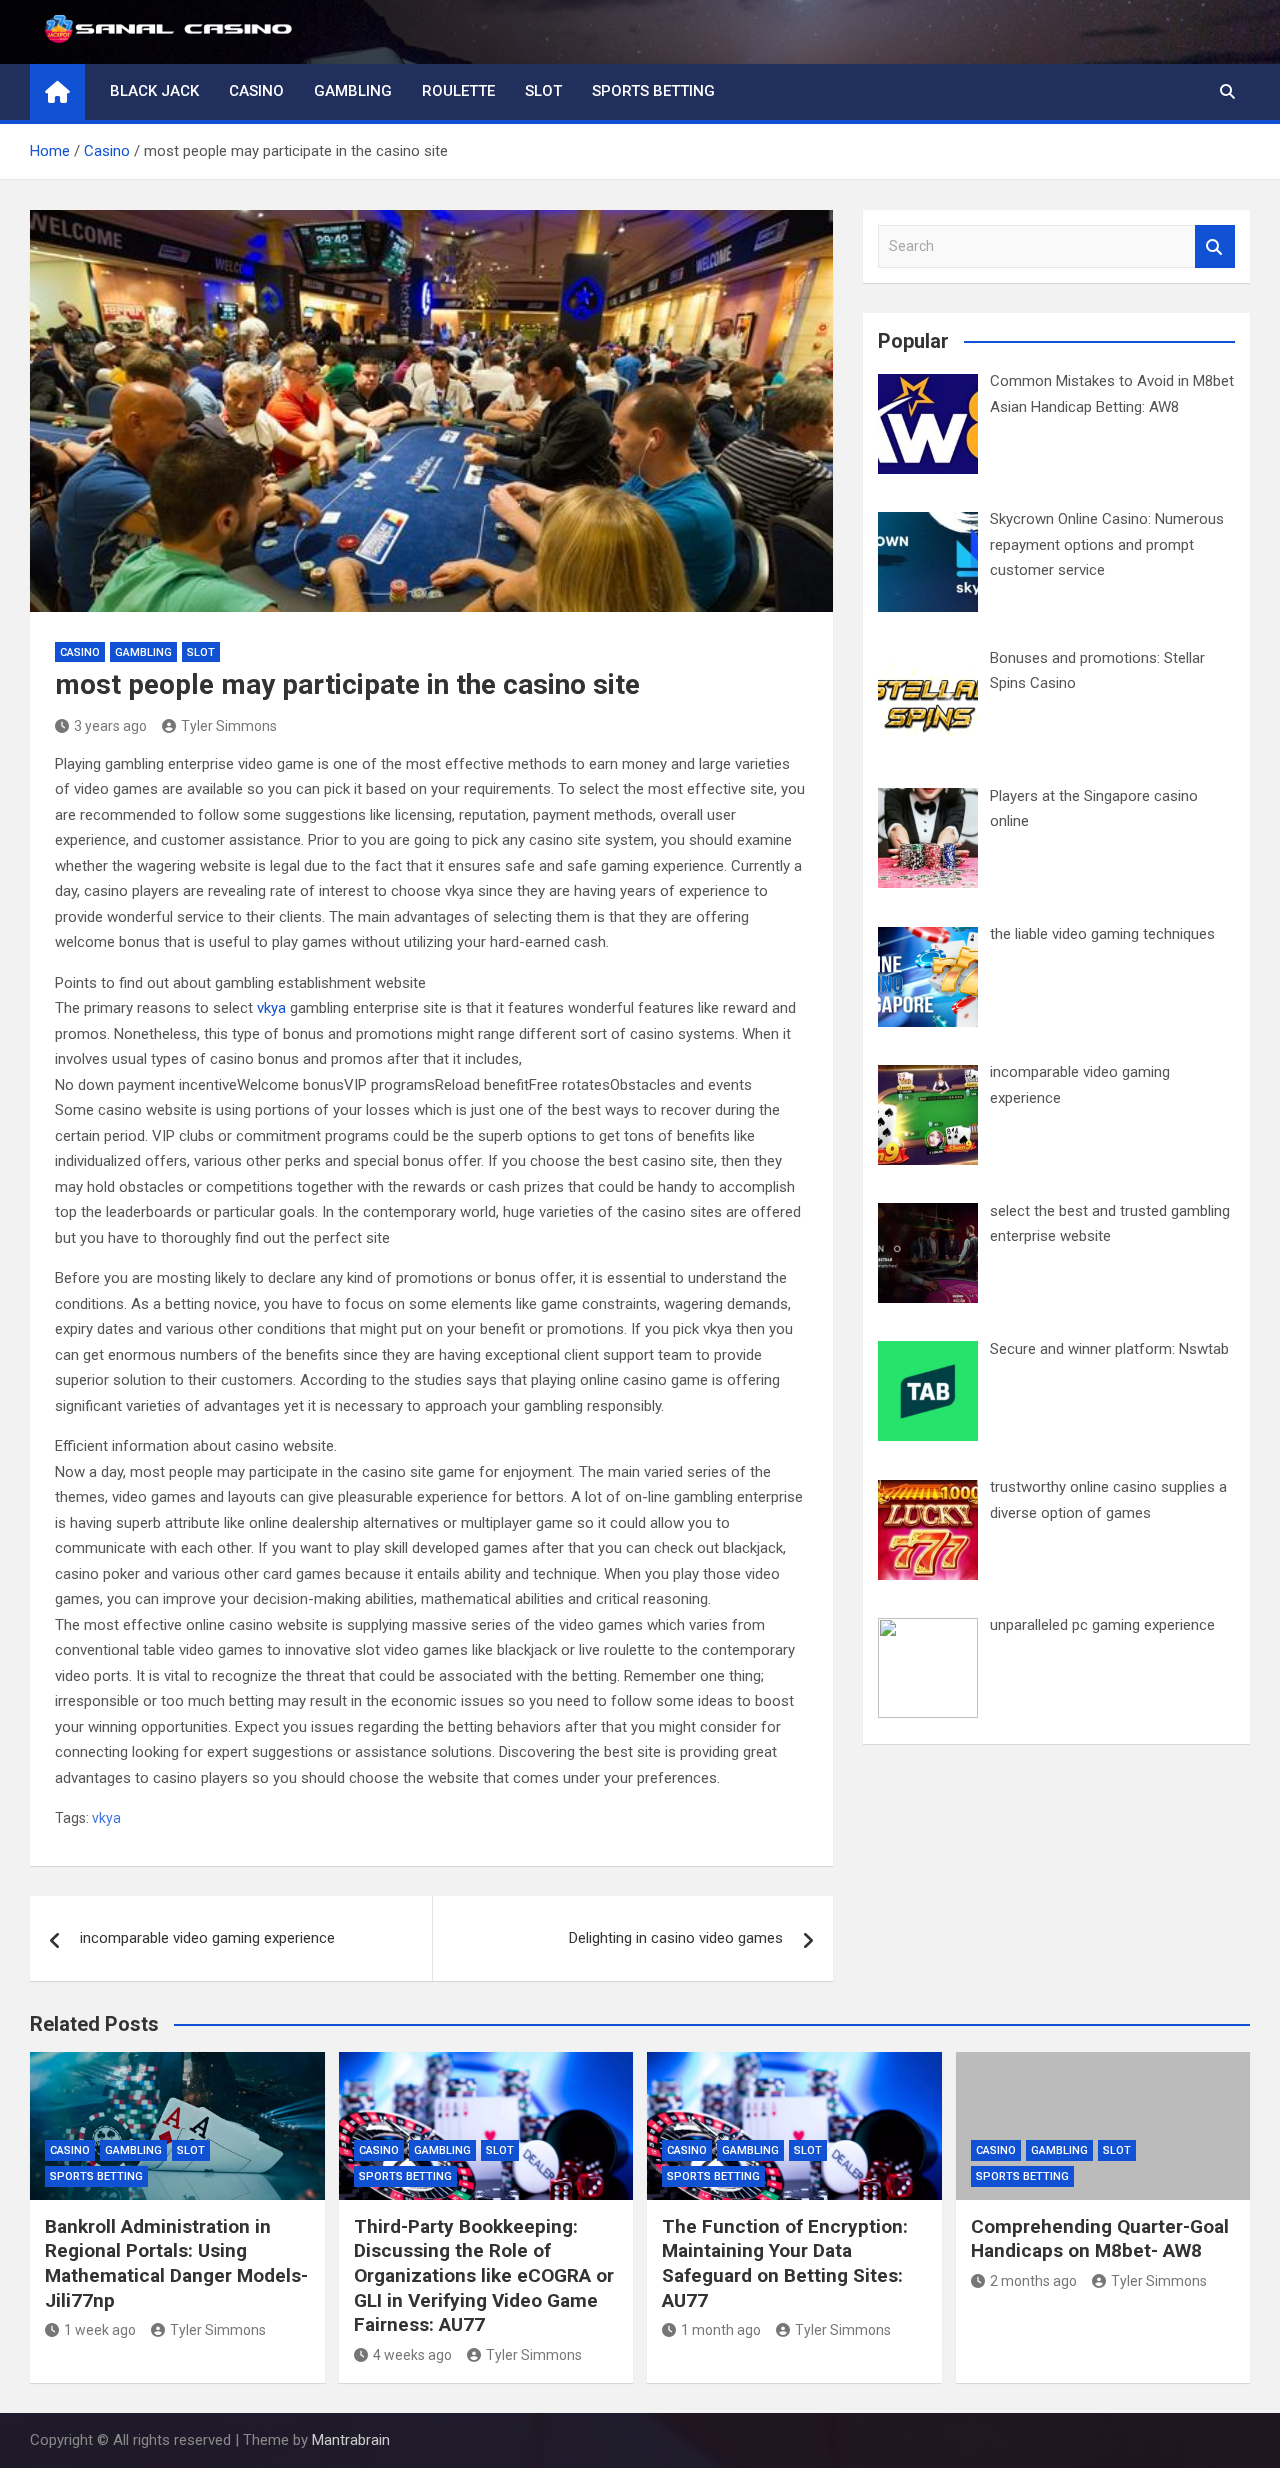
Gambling (353, 91)
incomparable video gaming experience (207, 1938)
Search (1215, 246)
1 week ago (100, 2330)
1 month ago (721, 2330)
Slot (543, 91)
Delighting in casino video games (676, 1938)
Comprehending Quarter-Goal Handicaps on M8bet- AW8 (1100, 2239)
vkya (271, 1008)
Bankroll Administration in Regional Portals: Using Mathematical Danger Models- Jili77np (176, 2263)
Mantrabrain (351, 2440)
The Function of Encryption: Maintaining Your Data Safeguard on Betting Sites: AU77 (785, 2263)
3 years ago (110, 726)
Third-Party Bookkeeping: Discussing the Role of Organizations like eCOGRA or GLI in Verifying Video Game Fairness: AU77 (484, 2276)
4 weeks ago (412, 2355)
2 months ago (1033, 2281)
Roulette (458, 91)
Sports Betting (653, 91)
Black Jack (154, 91)
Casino (256, 91)
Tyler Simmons (229, 726)
